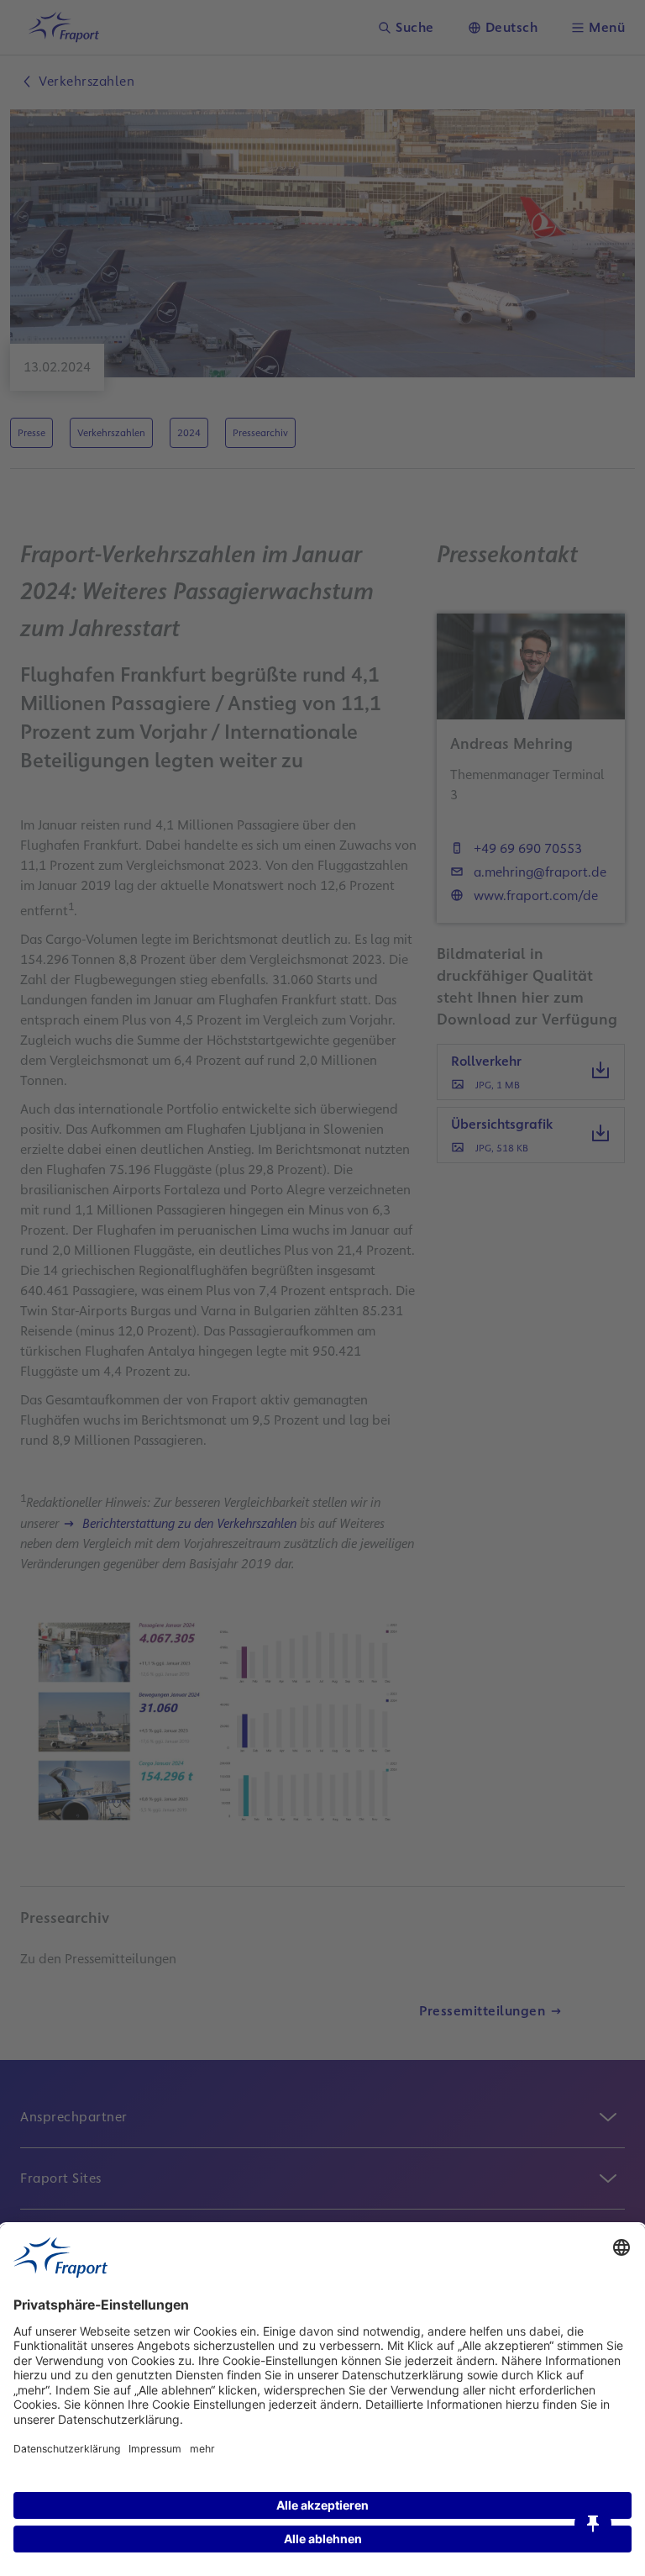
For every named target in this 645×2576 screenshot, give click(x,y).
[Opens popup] (593, 2524)
